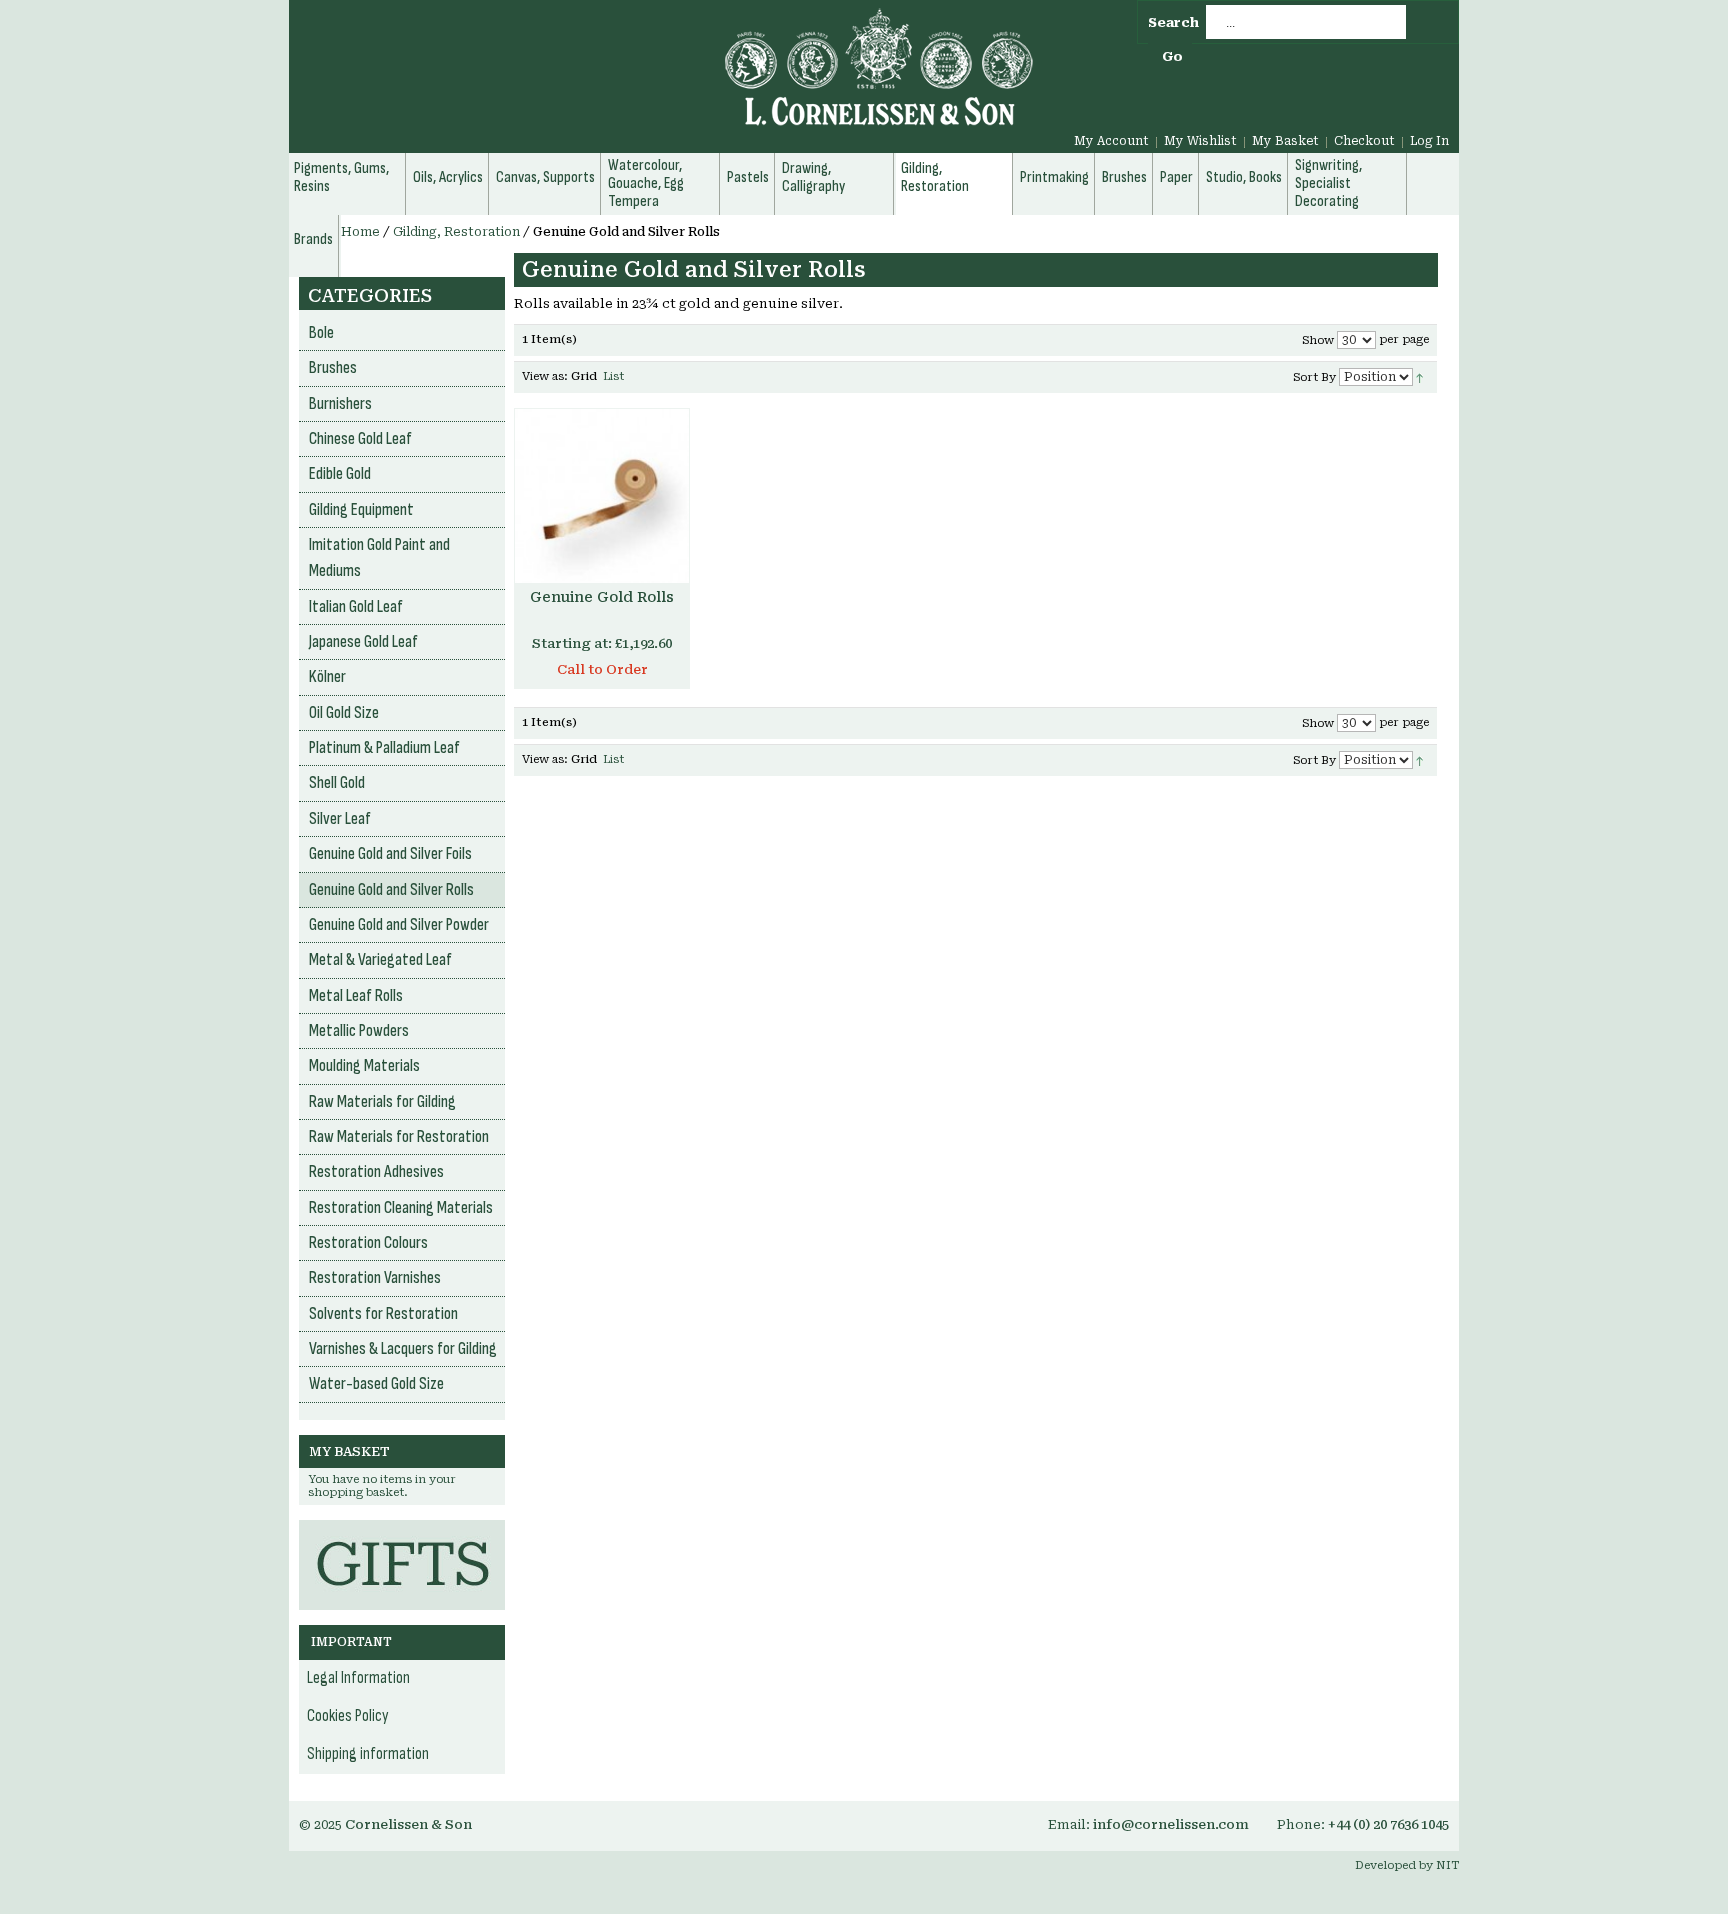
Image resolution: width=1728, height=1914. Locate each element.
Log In (1429, 141)
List (613, 376)
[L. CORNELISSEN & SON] (664, 78)
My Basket (1285, 141)
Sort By (1314, 377)
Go (1172, 56)
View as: (545, 376)
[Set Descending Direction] (1419, 376)
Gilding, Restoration (456, 232)
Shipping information (368, 1754)
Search (1173, 22)
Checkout (1364, 141)
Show (1318, 340)
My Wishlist (1200, 141)
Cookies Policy (348, 1716)
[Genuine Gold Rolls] (602, 496)
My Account (1111, 141)
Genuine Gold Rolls (602, 597)
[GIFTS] (402, 1529)
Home (360, 232)
